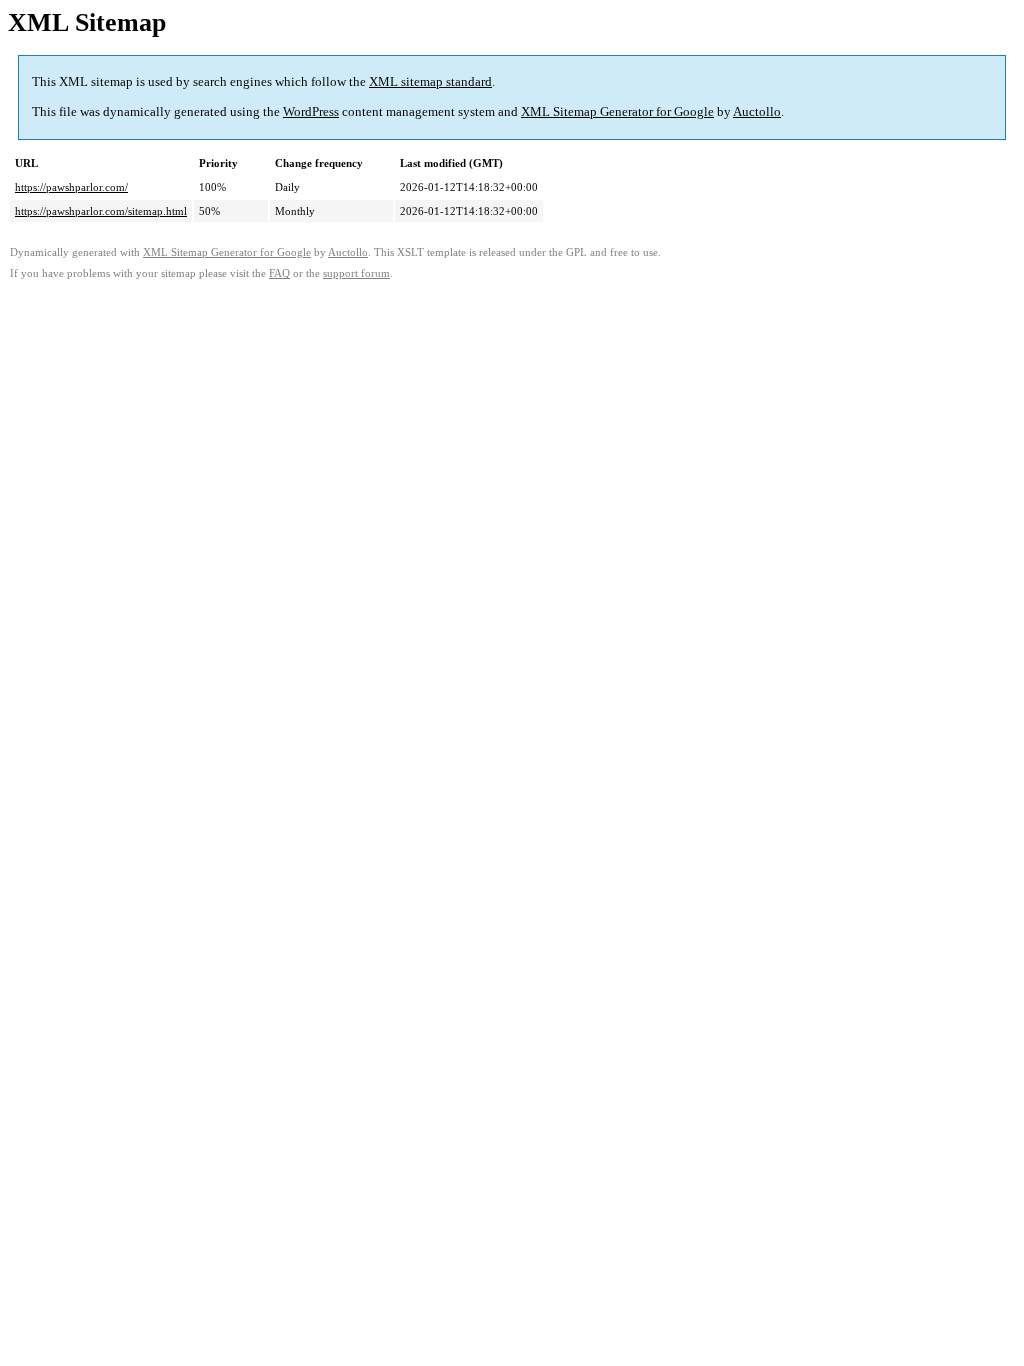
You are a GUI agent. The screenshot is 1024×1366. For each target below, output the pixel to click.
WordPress (311, 111)
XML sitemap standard (430, 81)
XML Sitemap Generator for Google (617, 111)
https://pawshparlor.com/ (71, 187)
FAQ (279, 273)
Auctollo (757, 111)
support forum (356, 273)
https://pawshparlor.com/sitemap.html (101, 211)
